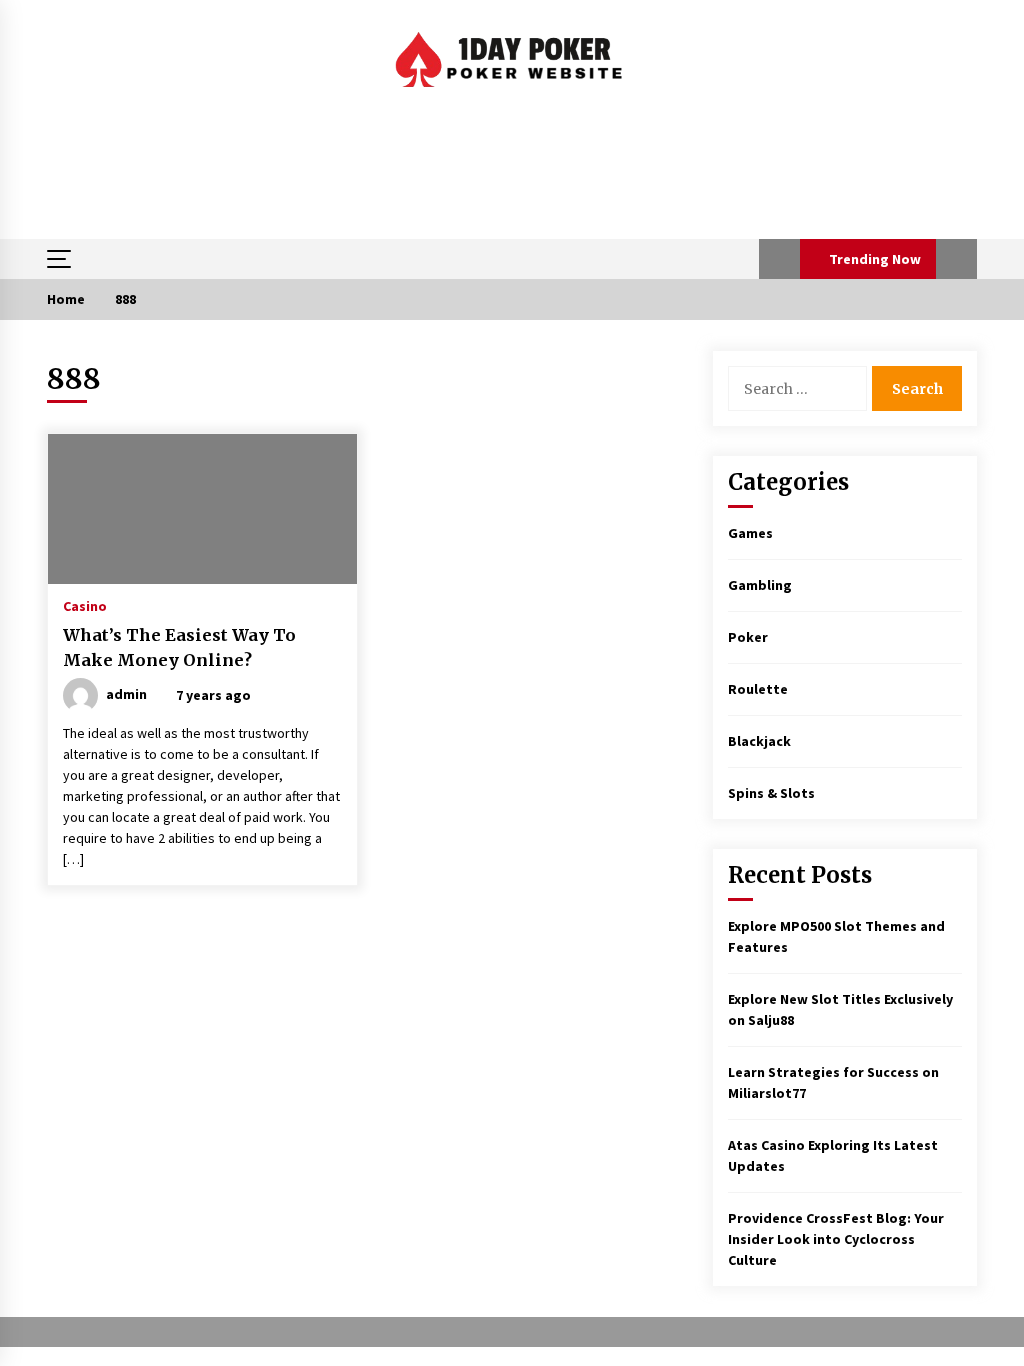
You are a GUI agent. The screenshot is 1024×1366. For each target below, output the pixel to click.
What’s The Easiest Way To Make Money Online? (179, 647)
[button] (779, 259)
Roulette (758, 689)
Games (750, 533)
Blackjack (759, 741)
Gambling (760, 585)
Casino (85, 605)
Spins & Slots (771, 793)
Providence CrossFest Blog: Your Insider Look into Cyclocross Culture (836, 1239)
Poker (748, 637)
